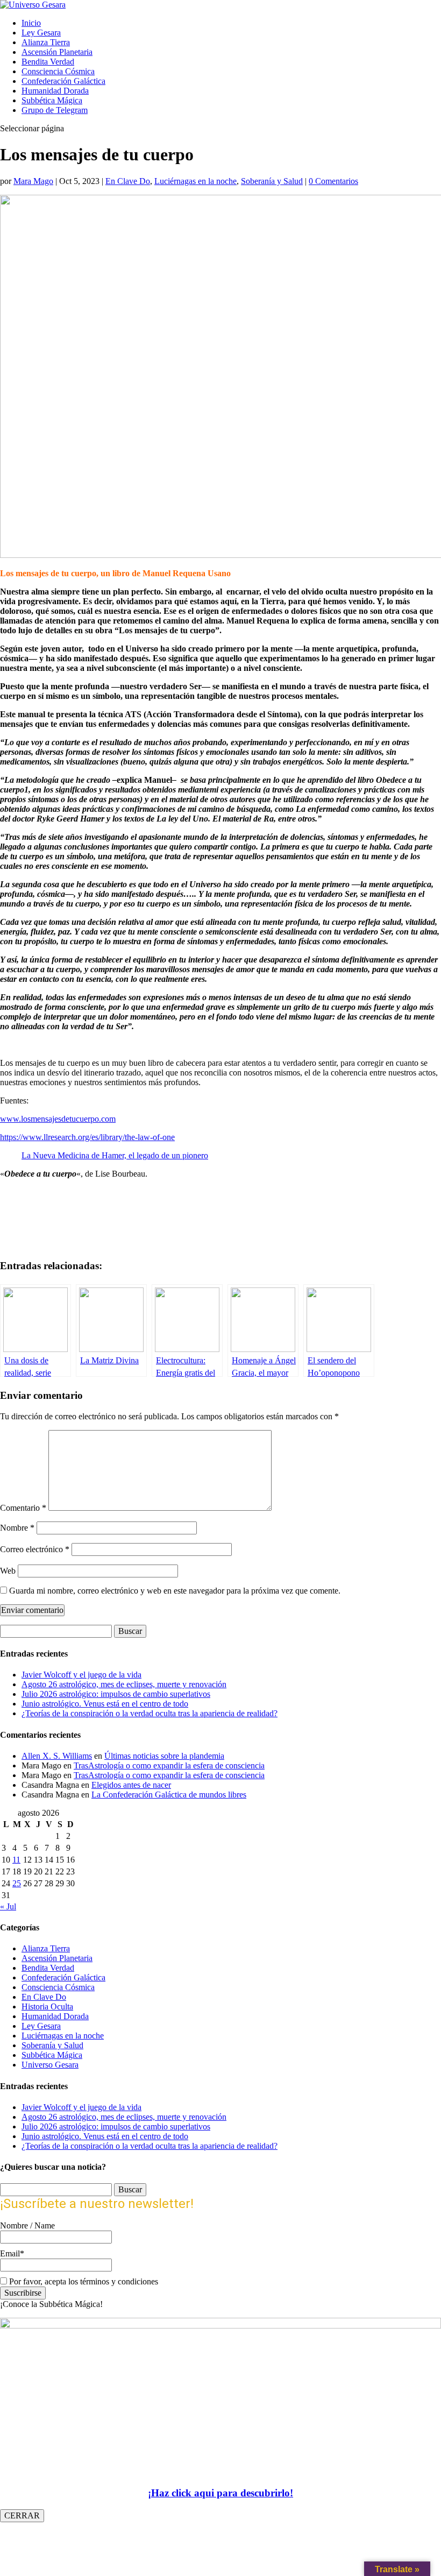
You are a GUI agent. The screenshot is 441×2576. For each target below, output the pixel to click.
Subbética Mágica (52, 100)
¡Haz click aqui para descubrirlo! (220, 2493)
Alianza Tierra (46, 42)
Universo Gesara (50, 2065)
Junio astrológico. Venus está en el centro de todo (105, 1704)
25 (17, 1883)
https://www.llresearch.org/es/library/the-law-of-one (87, 1137)
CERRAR (22, 2515)
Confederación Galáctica (63, 81)
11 (16, 1860)
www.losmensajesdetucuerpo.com (58, 1119)
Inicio (31, 23)
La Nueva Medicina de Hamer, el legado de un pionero (115, 1155)
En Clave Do (128, 181)
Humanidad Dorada (55, 91)
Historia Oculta (47, 2007)
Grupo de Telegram (55, 110)
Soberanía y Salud (272, 181)
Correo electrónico (35, 1549)
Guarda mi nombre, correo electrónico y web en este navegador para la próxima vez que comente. (175, 1591)
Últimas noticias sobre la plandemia (164, 1756)
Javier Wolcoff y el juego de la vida (81, 1675)
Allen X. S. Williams (57, 1756)
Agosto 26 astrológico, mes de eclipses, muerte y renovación (124, 1684)
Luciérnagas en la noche (195, 181)
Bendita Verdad (48, 62)
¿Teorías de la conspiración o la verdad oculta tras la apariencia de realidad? (150, 1713)
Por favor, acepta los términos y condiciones (83, 2281)
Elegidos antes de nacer (131, 1785)
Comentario (23, 1508)
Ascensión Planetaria (57, 52)
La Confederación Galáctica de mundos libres (169, 1795)
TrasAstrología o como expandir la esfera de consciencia (169, 1765)
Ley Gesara (41, 33)
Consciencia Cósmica (58, 71)
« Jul (8, 1906)
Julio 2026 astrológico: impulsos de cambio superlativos (116, 1694)
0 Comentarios (333, 181)
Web (8, 1571)
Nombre (17, 1528)
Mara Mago (33, 181)
